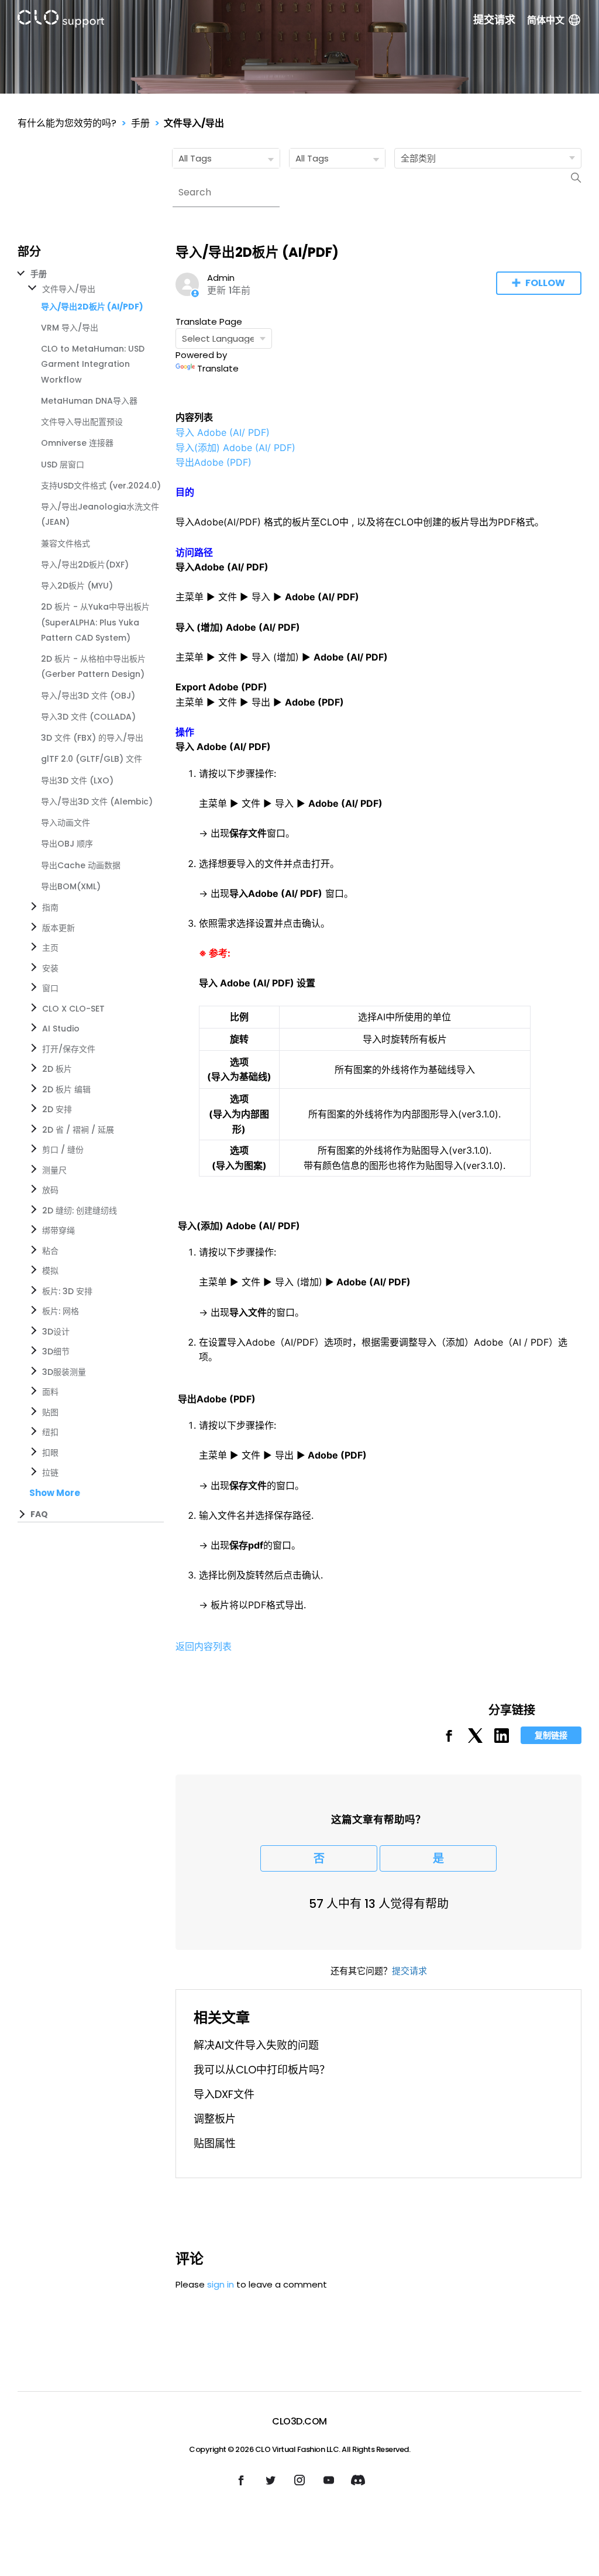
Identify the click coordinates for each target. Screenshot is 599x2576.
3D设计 (56, 1332)
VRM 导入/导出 (70, 328)
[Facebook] (449, 1740)
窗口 (50, 988)
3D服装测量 (64, 1372)
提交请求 (494, 20)
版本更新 (58, 928)
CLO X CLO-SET (73, 1009)
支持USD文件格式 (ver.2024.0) (101, 486)
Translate (218, 368)
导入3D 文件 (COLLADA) (88, 717)
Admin (221, 278)
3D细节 (56, 1351)
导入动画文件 (66, 823)
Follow (545, 283)
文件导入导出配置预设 (82, 422)
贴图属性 (215, 2143)
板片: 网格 (61, 1311)
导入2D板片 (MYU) (77, 586)
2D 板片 (57, 1069)
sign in (221, 2284)
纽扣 (50, 1432)
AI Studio (61, 1029)
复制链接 (551, 1735)
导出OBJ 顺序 (67, 844)
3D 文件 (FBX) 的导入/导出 (92, 738)
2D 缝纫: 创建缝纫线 (80, 1210)
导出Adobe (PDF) (214, 462)
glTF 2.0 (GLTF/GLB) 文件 (92, 759)
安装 (50, 968)
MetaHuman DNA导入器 (89, 401)
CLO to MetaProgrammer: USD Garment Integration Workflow (93, 364)
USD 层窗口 (63, 465)
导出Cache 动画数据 (81, 865)
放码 (50, 1190)
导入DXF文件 (224, 2094)
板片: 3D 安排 (67, 1291)
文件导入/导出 (194, 123)
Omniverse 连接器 (77, 443)
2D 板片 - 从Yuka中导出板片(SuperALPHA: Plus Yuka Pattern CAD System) (95, 622)
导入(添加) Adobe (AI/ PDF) (235, 448)
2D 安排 (57, 1109)
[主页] (61, 21)
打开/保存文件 (69, 1049)
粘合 (50, 1251)
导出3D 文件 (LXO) (77, 780)
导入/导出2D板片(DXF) (85, 565)
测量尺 (54, 1170)
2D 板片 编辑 (66, 1089)
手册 (140, 123)
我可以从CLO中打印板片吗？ (262, 2070)
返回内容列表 (204, 1646)
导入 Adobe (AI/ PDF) (223, 432)
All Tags (195, 158)
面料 (50, 1392)
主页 (50, 948)
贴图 (50, 1412)
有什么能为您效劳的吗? (67, 123)
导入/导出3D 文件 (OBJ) (88, 696)
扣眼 (50, 1453)
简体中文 (546, 20)
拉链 (50, 1473)
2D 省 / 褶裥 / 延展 (78, 1130)
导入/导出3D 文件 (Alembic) (97, 802)
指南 (50, 907)
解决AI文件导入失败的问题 (256, 2045)
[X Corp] (475, 1740)
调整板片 (215, 2119)
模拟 (50, 1271)
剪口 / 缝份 (63, 1150)
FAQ (39, 1514)
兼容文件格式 (66, 544)
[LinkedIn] (502, 1740)
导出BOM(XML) (71, 886)
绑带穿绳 (58, 1230)
